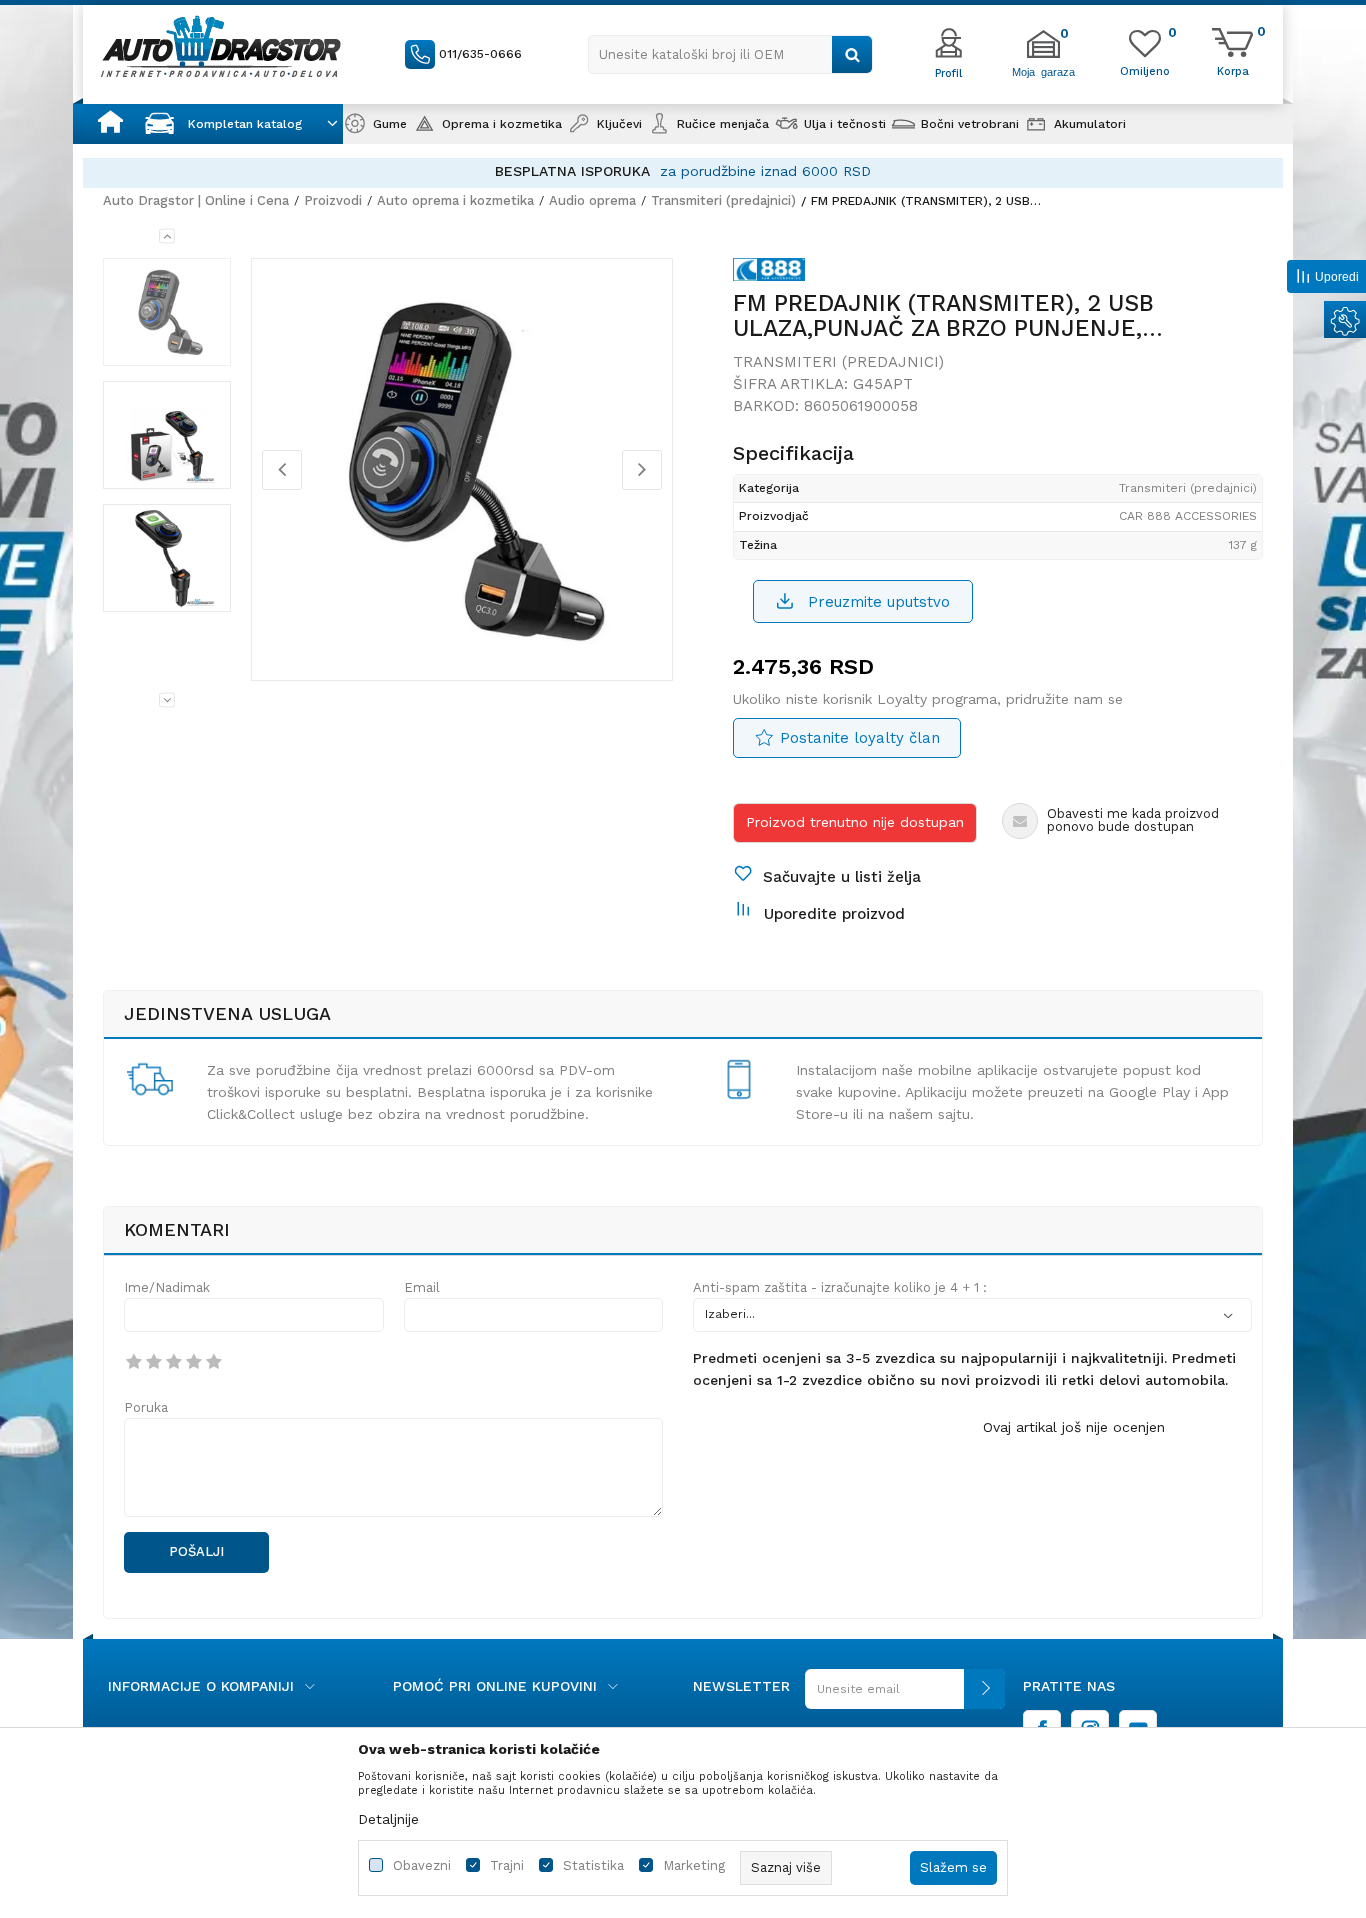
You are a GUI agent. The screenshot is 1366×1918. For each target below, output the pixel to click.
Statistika (593, 1865)
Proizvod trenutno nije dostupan (855, 822)
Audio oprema (592, 200)
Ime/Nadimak (167, 1287)
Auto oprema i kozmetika (455, 200)
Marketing (694, 1865)
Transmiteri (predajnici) (723, 200)
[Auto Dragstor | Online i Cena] (221, 46)
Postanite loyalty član (860, 738)
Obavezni (422, 1865)
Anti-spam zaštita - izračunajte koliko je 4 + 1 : (840, 1287)
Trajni (507, 1865)
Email (422, 1287)
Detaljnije (388, 1819)
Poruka (146, 1407)
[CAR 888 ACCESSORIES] (769, 273)
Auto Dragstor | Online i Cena (196, 200)
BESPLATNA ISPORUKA (572, 171)
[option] (683, 171)
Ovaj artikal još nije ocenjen (1074, 1427)
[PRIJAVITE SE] (905, 1696)
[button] (730, 54)
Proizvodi (333, 200)
